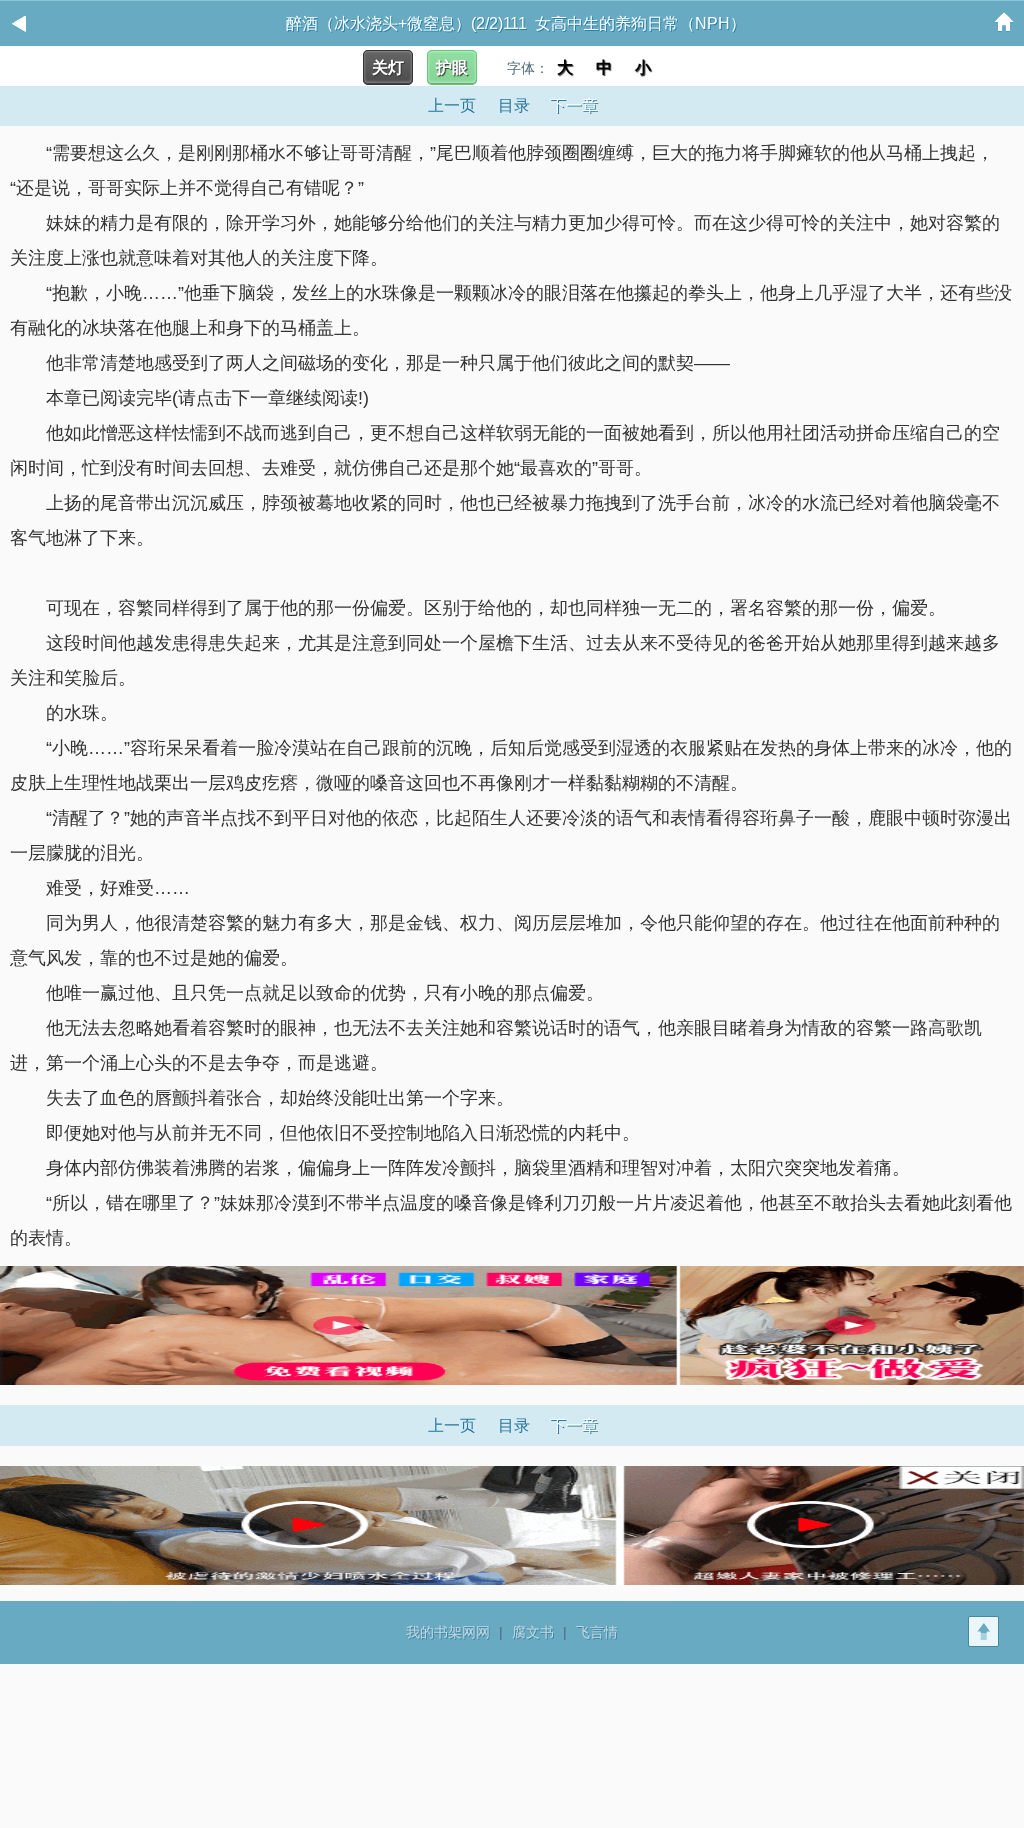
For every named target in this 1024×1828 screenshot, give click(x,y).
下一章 (574, 105)
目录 (514, 105)
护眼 (452, 67)
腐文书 (533, 1632)
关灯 (388, 67)
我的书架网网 (448, 1632)
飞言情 (597, 1632)
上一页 (452, 105)
